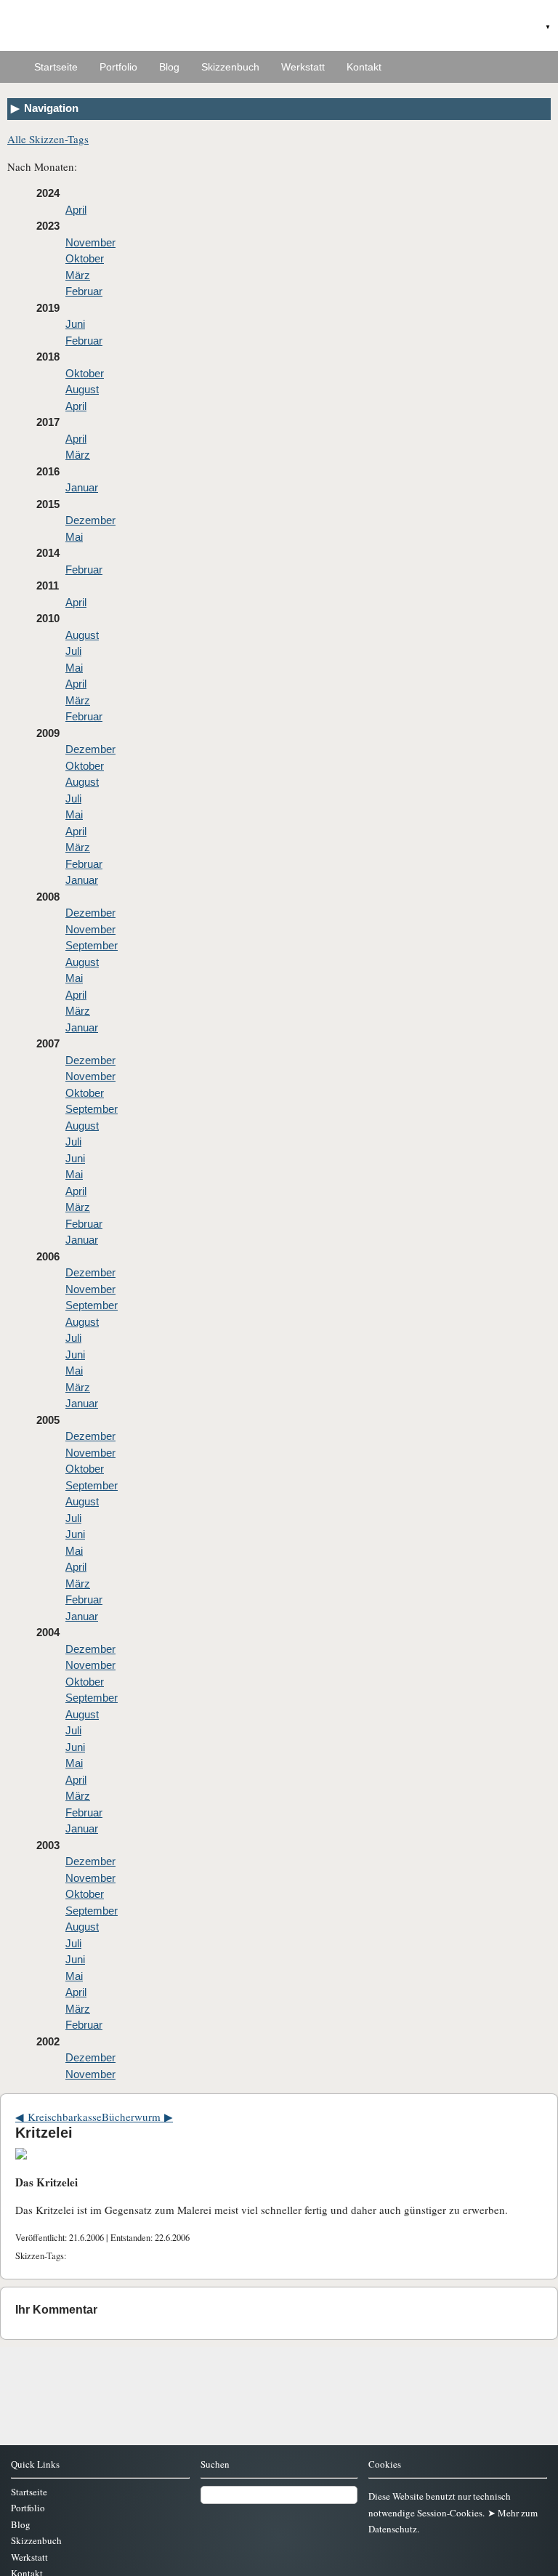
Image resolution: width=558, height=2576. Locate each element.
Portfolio (118, 67)
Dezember (90, 520)
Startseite (56, 67)
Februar (84, 291)
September (92, 945)
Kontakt (364, 67)
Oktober (85, 258)
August (82, 389)
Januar (82, 487)
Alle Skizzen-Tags (48, 139)
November (90, 242)
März (78, 275)
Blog (169, 67)
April (76, 210)
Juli (73, 651)
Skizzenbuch (230, 67)
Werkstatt (303, 67)
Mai (74, 537)
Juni (75, 324)
